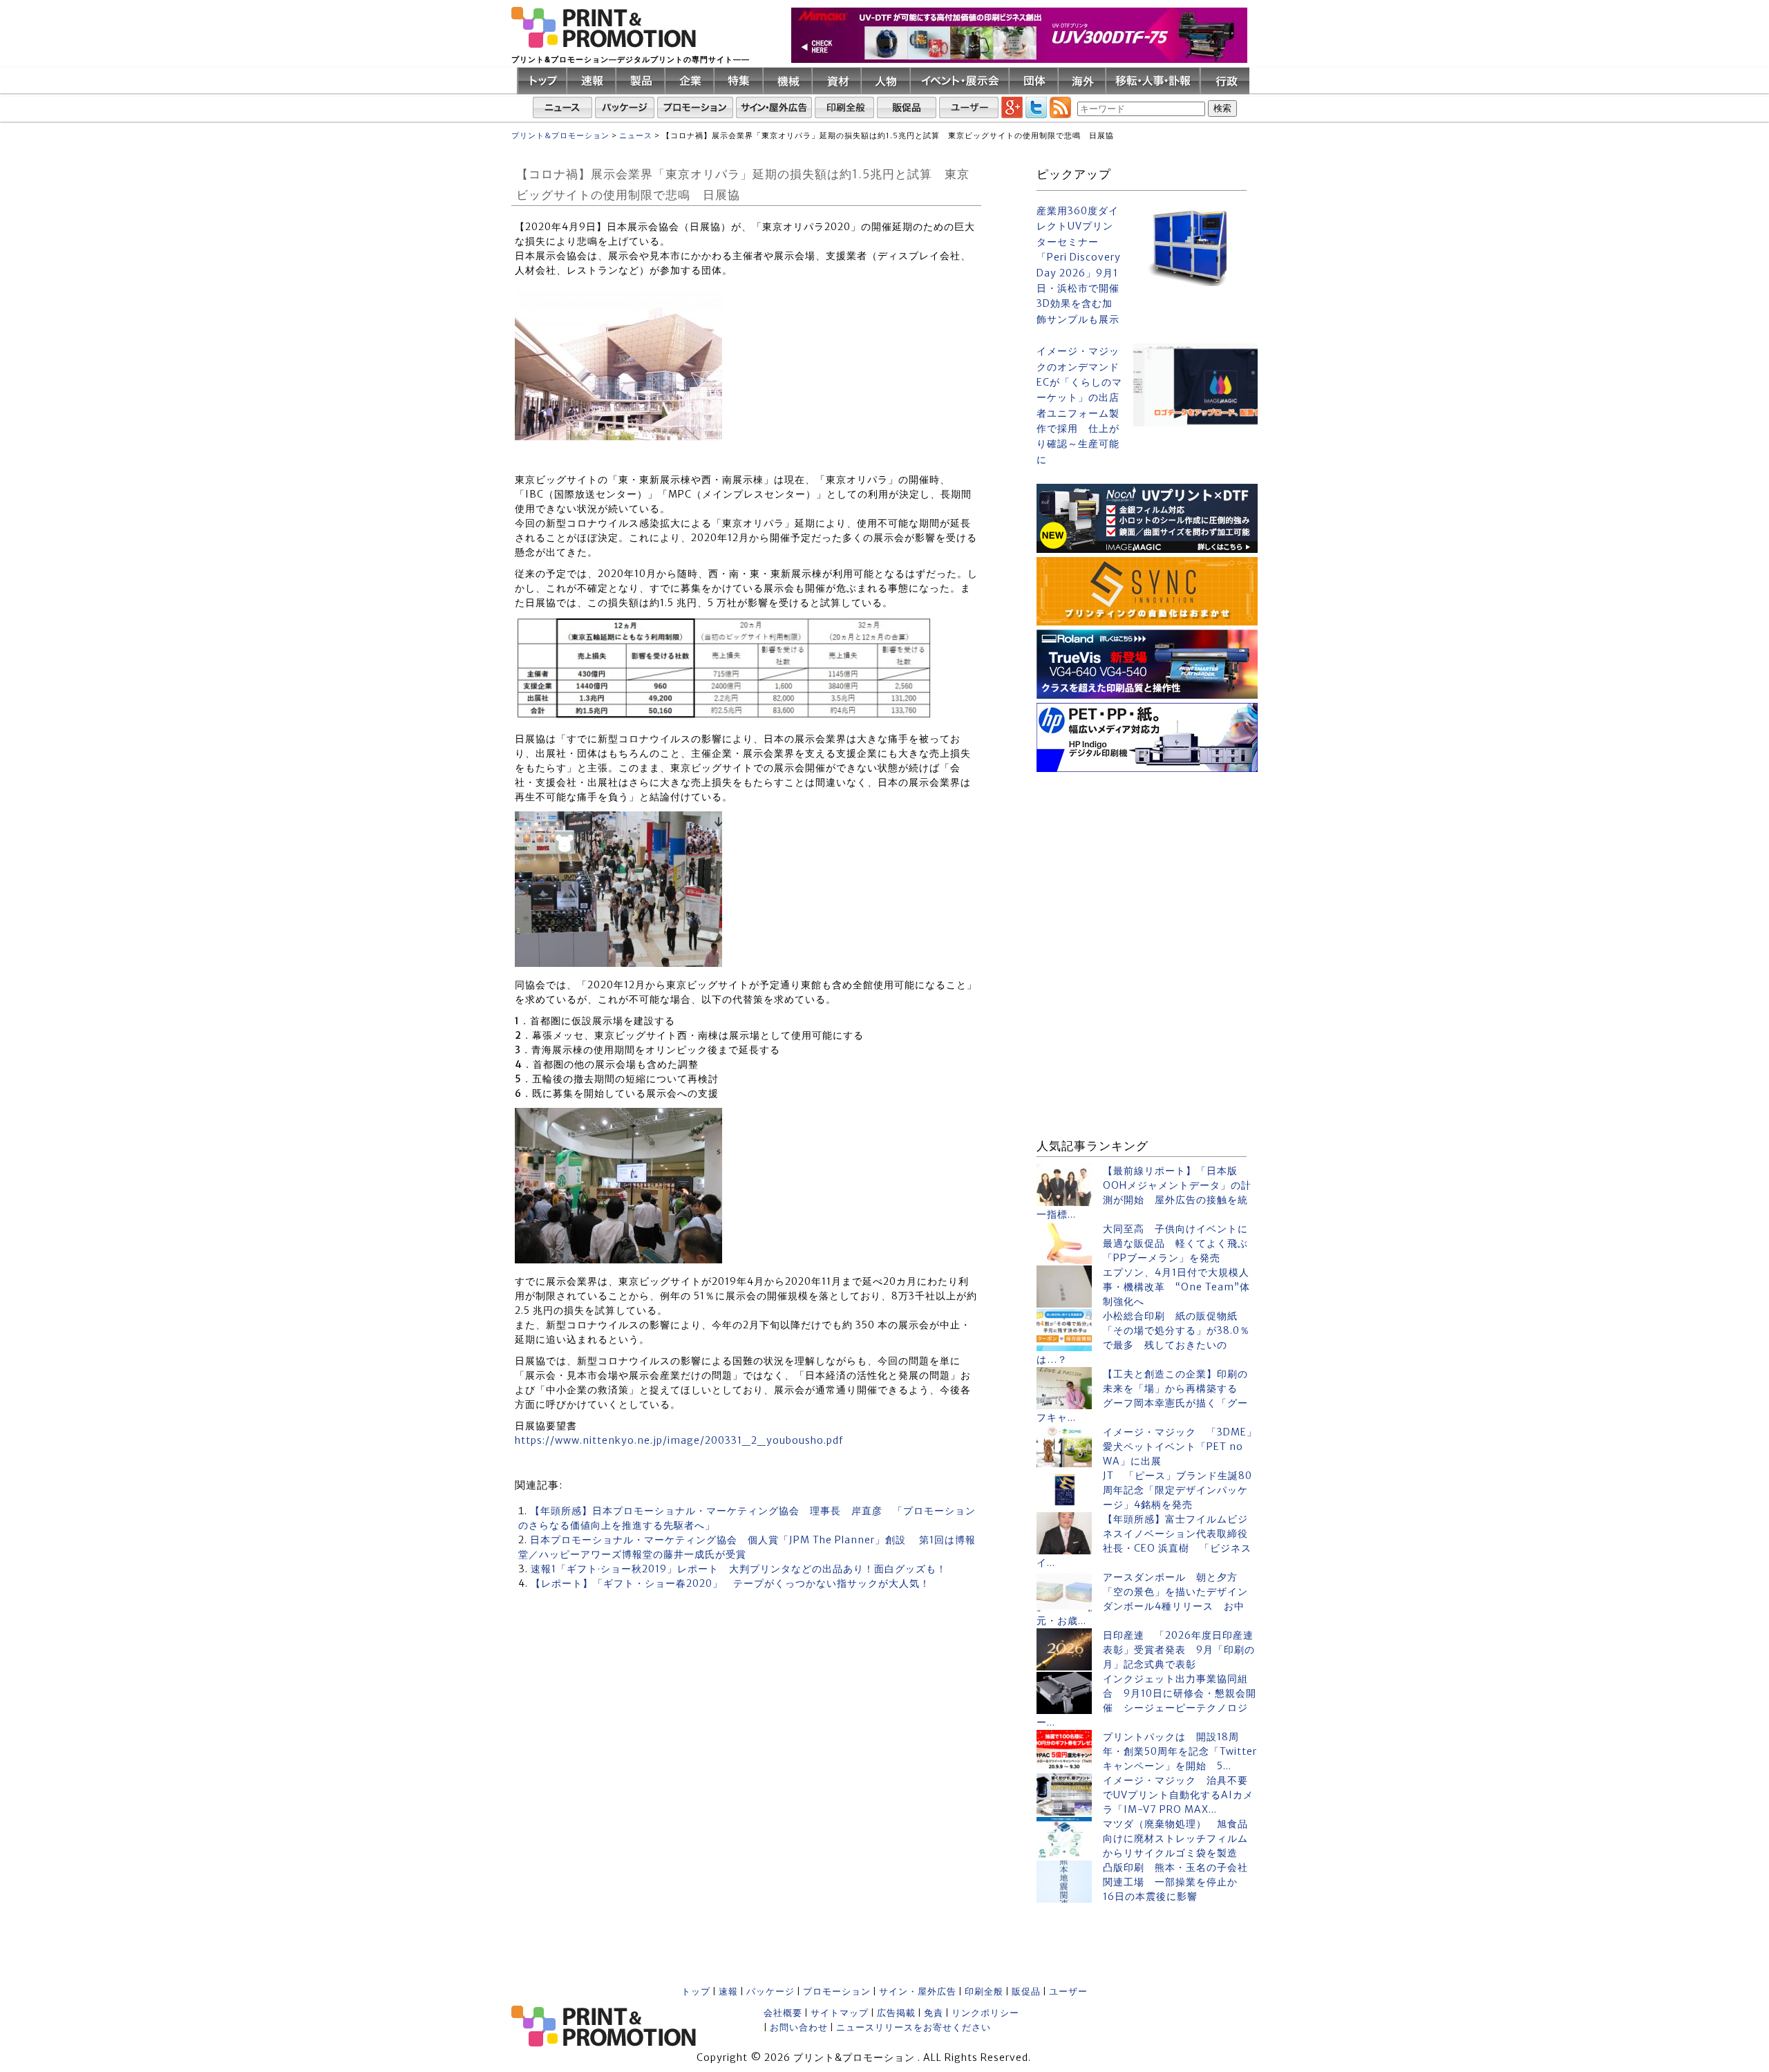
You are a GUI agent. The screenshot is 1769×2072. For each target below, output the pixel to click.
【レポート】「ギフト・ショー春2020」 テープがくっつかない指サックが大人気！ (730, 1583)
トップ (696, 1991)
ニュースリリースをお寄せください (914, 2027)
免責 (934, 2013)
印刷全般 (984, 1991)
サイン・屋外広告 (918, 1991)
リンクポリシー (985, 2013)
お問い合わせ (799, 2027)
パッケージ (770, 1991)
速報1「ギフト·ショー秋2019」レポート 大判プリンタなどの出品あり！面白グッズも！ (739, 1569)
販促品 (1026, 1991)
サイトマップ (840, 2013)
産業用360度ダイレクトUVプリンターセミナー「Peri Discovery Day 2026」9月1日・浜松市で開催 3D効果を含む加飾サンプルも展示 (1079, 265)
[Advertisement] (1147, 863)
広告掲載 (896, 2013)
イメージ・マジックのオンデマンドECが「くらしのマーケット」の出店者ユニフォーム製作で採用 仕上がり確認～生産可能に (1079, 405)
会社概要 (783, 2013)
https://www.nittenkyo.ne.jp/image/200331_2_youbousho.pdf (679, 1440)
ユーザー (1068, 1991)
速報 (728, 1991)
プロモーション (837, 1991)
